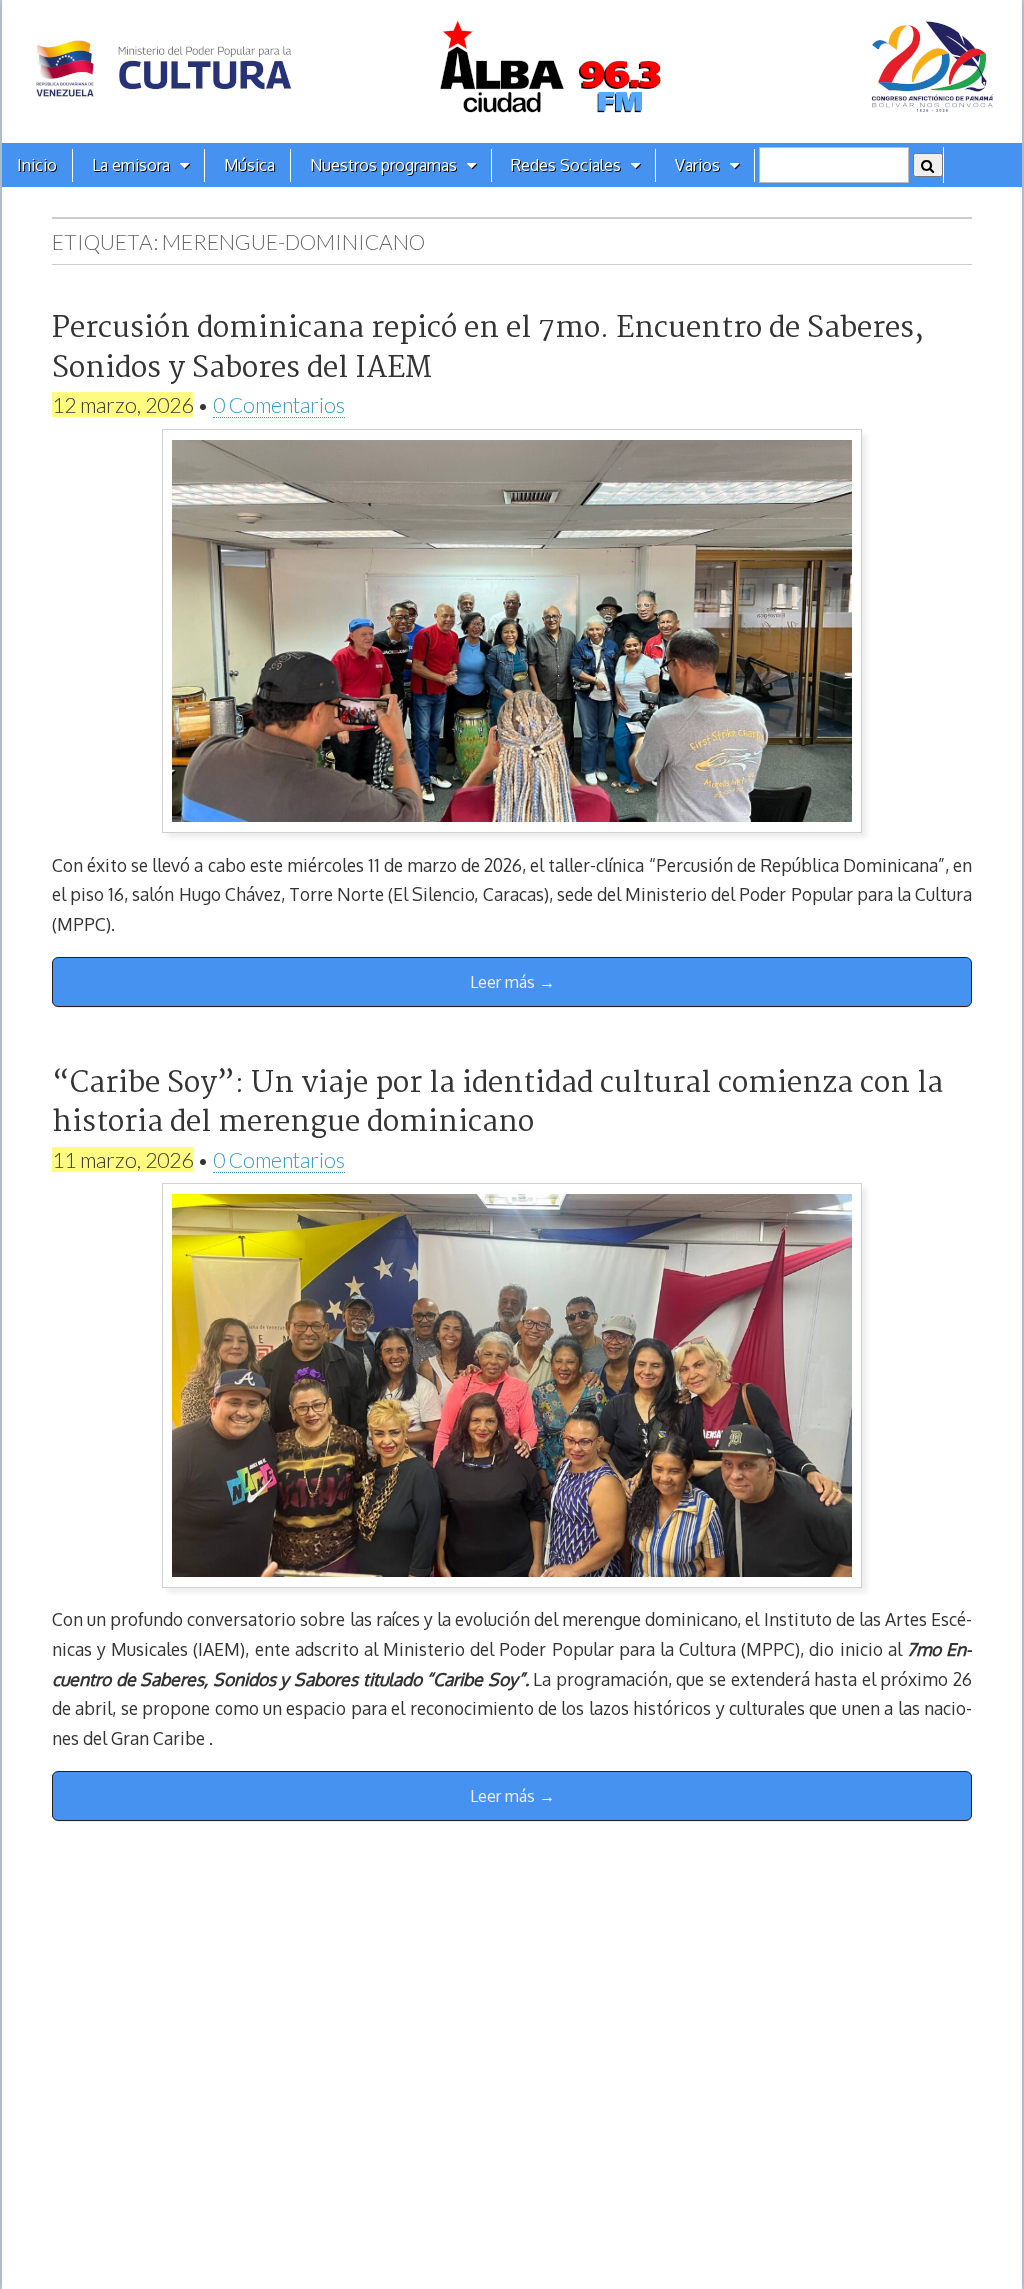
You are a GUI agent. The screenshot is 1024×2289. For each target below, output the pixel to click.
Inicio (37, 165)
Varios (697, 165)
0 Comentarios (279, 404)
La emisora (131, 165)
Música (249, 165)
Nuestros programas (383, 165)
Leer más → (512, 982)
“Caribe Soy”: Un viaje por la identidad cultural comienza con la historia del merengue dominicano (497, 1103)
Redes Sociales (566, 165)
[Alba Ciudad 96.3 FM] (512, 71)
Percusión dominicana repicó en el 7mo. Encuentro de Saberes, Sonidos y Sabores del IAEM (488, 348)
